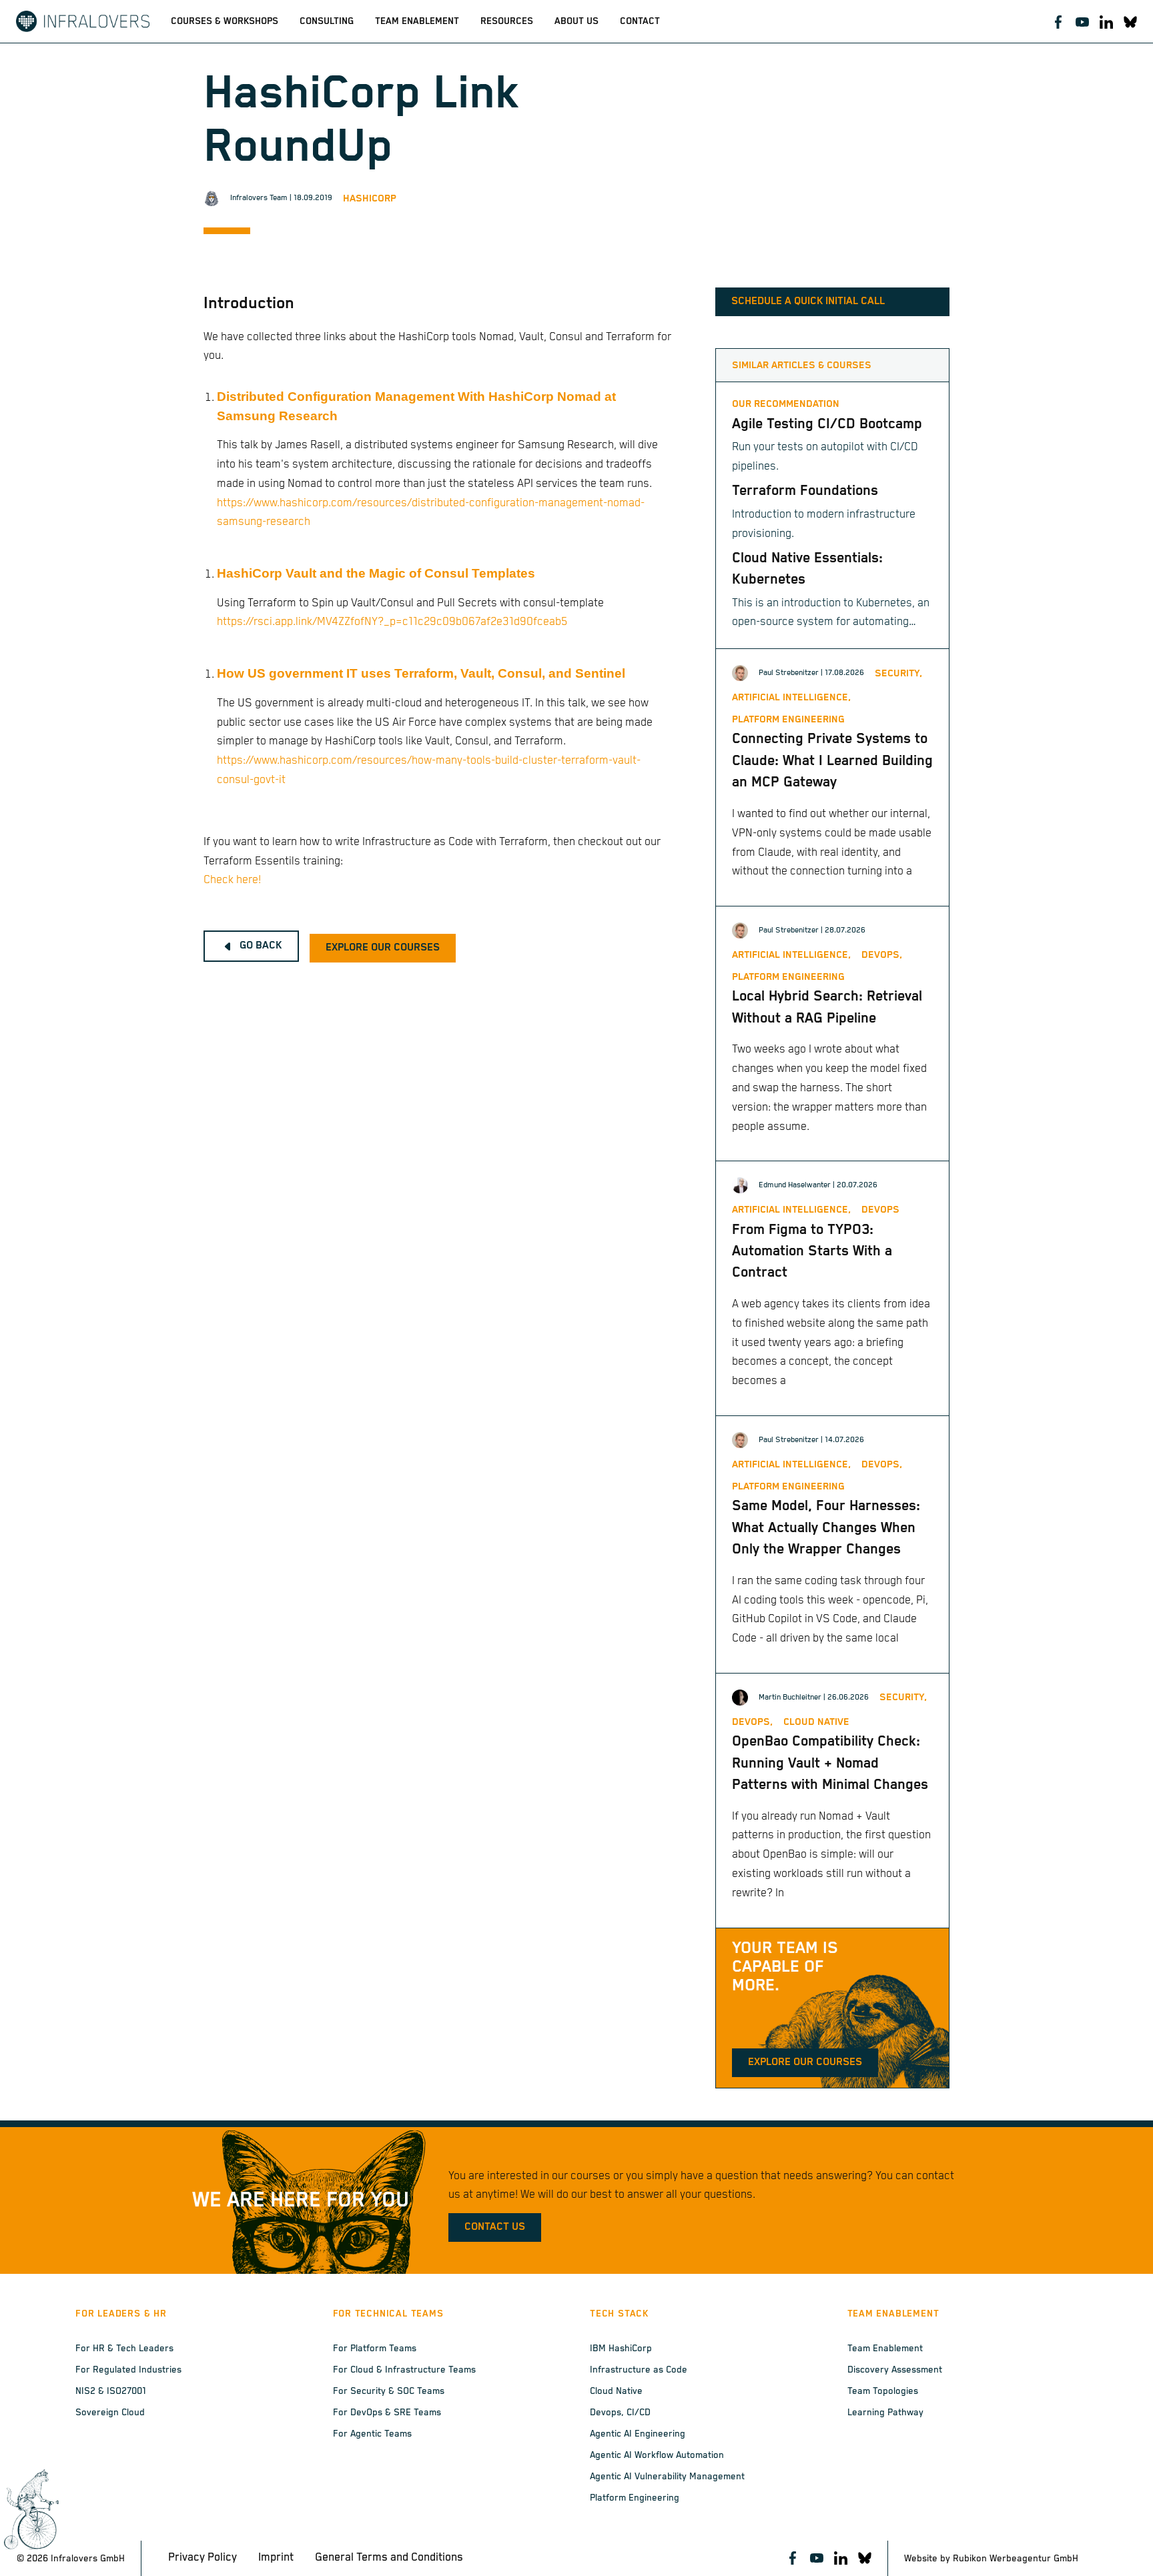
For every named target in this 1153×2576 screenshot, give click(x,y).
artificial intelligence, (791, 697)
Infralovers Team (259, 198)
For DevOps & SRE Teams (387, 2413)
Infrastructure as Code (639, 2370)
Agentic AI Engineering (638, 2434)
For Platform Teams (375, 2349)
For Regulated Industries (128, 2370)
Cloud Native (616, 2391)
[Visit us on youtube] (1082, 21)
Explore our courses (805, 2062)
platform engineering (788, 719)
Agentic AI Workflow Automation (657, 2455)
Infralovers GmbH (88, 2559)
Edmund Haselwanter (795, 1185)
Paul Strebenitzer (789, 673)
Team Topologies (883, 2391)
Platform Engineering (635, 2498)
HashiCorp (370, 198)
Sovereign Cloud (110, 2413)
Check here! (232, 880)
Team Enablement (885, 2349)
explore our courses (383, 948)
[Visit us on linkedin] (1106, 21)
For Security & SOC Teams (389, 2391)
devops (880, 1210)
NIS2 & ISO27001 (111, 2391)
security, (898, 673)
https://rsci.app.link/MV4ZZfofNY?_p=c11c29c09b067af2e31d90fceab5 (392, 622)
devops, (882, 955)
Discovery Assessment (895, 2370)
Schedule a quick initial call (808, 301)
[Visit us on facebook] (1058, 21)
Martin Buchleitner (790, 1697)
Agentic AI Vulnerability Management (667, 2477)
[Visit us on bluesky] (1130, 21)
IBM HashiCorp (621, 2349)
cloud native (816, 1722)
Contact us (495, 2227)
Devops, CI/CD (620, 2413)
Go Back (261, 946)
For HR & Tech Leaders (124, 2349)
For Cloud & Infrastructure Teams (404, 2370)
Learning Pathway (885, 2413)
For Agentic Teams (372, 2434)
